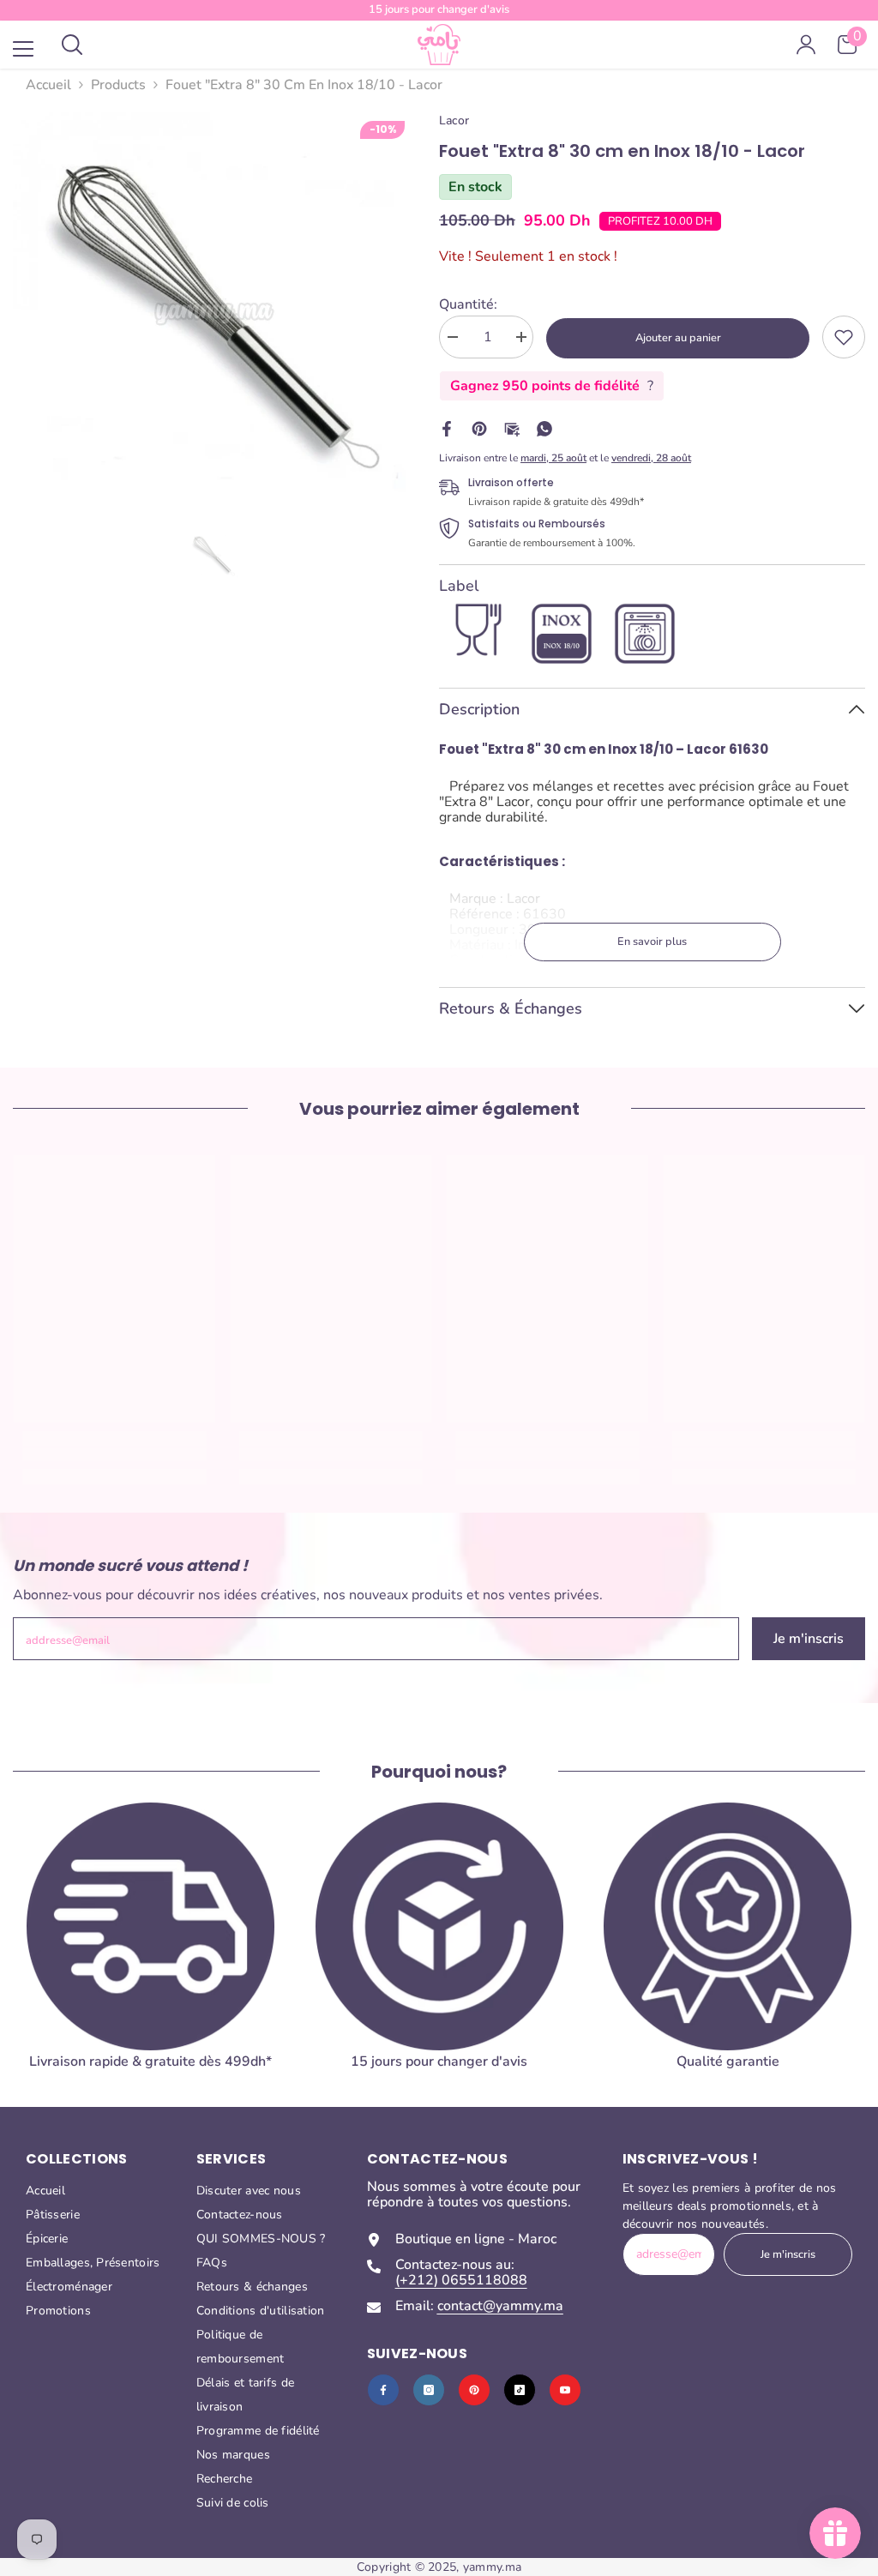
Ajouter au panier (678, 338)
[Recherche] (72, 45)
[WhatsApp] (544, 428)
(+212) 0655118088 (461, 2280)
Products (118, 85)
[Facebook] (447, 428)
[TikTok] (520, 2390)
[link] (844, 337)
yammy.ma (492, 2567)
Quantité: (468, 304)
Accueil (48, 85)
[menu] (23, 49)
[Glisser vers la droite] (840, 1957)
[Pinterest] (479, 428)
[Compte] (806, 45)
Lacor (454, 120)
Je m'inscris (809, 1639)
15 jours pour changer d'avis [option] (439, 9)
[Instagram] (429, 2390)
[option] (213, 313)
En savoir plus (652, 942)
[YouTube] (565, 2390)
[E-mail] (512, 428)
